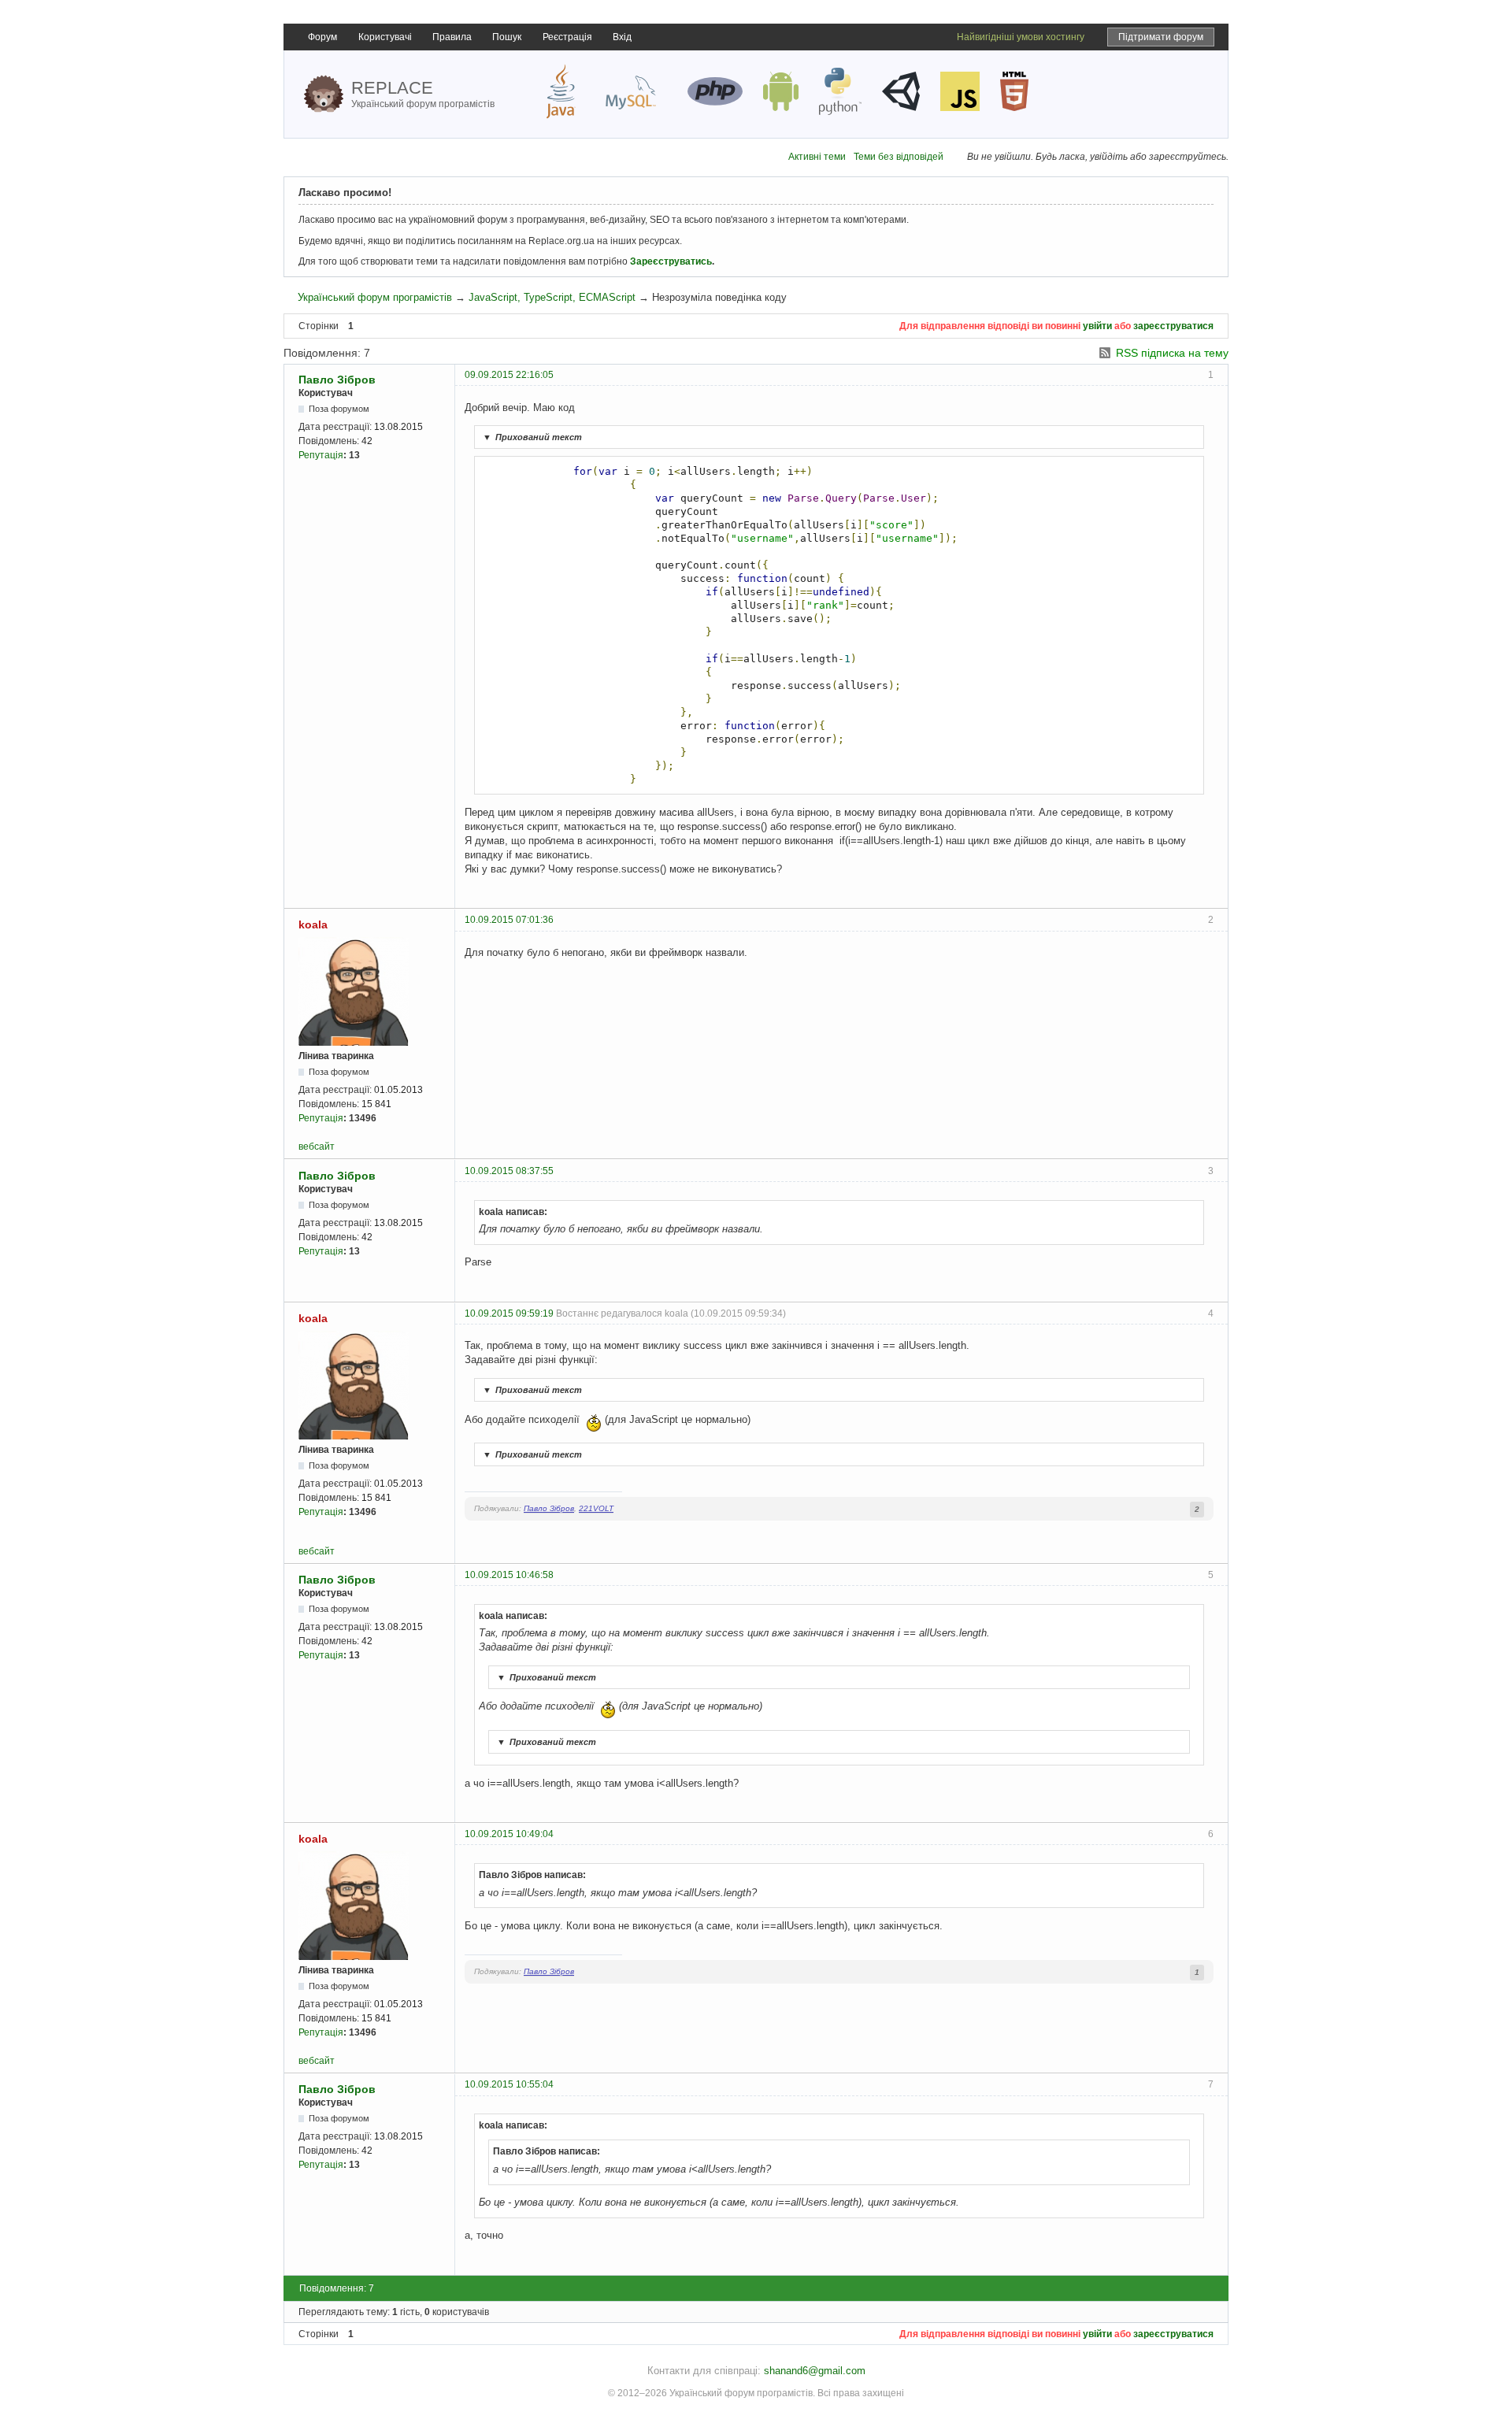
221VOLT (596, 1508)
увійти (1097, 326)
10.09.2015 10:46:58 (509, 1575)
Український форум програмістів (375, 297)
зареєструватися (1173, 326)
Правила (452, 37)
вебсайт (317, 1147)
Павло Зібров (337, 380)
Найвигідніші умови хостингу (1021, 37)
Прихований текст (532, 437)
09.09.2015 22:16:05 (509, 375)
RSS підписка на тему (1172, 353)
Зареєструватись (671, 261)
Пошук (507, 37)
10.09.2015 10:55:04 (509, 2084)
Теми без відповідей (899, 157)
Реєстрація (567, 37)
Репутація (321, 455)
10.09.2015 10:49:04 (509, 1834)
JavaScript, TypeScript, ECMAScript (552, 297)
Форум (322, 37)
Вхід (622, 37)
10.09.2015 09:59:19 (509, 1313)
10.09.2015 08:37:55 (509, 1171)
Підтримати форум (1161, 37)
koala (313, 924)
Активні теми (817, 157)
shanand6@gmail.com (815, 2371)
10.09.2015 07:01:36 (509, 920)
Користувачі (385, 37)
